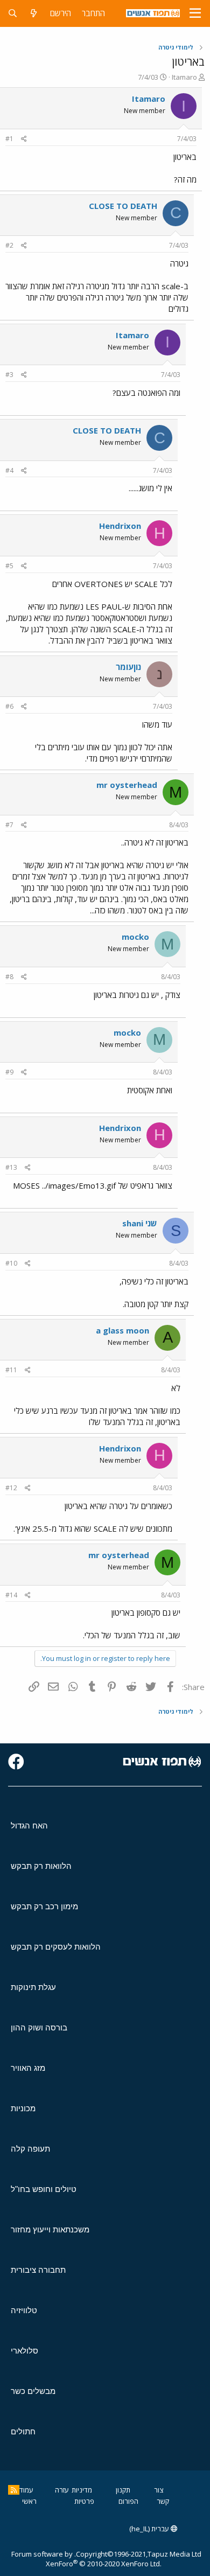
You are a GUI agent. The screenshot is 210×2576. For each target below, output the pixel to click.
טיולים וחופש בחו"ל (44, 2189)
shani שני (140, 1223)
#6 (9, 706)
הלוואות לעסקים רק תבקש (56, 1947)
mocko (135, 937)
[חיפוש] (13, 13)
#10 (11, 1263)
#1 (9, 139)
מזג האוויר (28, 2068)
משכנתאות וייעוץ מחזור (50, 2229)
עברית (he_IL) (150, 2529)
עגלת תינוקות (33, 1987)
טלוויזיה (24, 2310)
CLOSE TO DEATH (123, 206)
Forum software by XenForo (86, 2559)
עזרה (62, 2490)
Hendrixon (120, 526)
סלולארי (24, 2351)
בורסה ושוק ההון (39, 2027)
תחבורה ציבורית (38, 2270)
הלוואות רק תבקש (41, 1866)
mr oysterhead (127, 785)
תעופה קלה (30, 2149)
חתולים (23, 2431)
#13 (11, 1167)
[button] (195, 13)
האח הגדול (29, 1825)
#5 (9, 566)
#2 (9, 245)
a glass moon (122, 1330)
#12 (11, 1488)
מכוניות (23, 2108)
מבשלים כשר (33, 2391)
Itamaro (184, 77)
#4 (9, 470)
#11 (11, 1370)
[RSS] (14, 2490)
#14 (11, 1595)
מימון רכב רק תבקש (44, 1906)
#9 (9, 1072)
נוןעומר (128, 667)
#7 (9, 825)
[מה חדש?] (34, 13)
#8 (9, 977)
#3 (9, 375)
